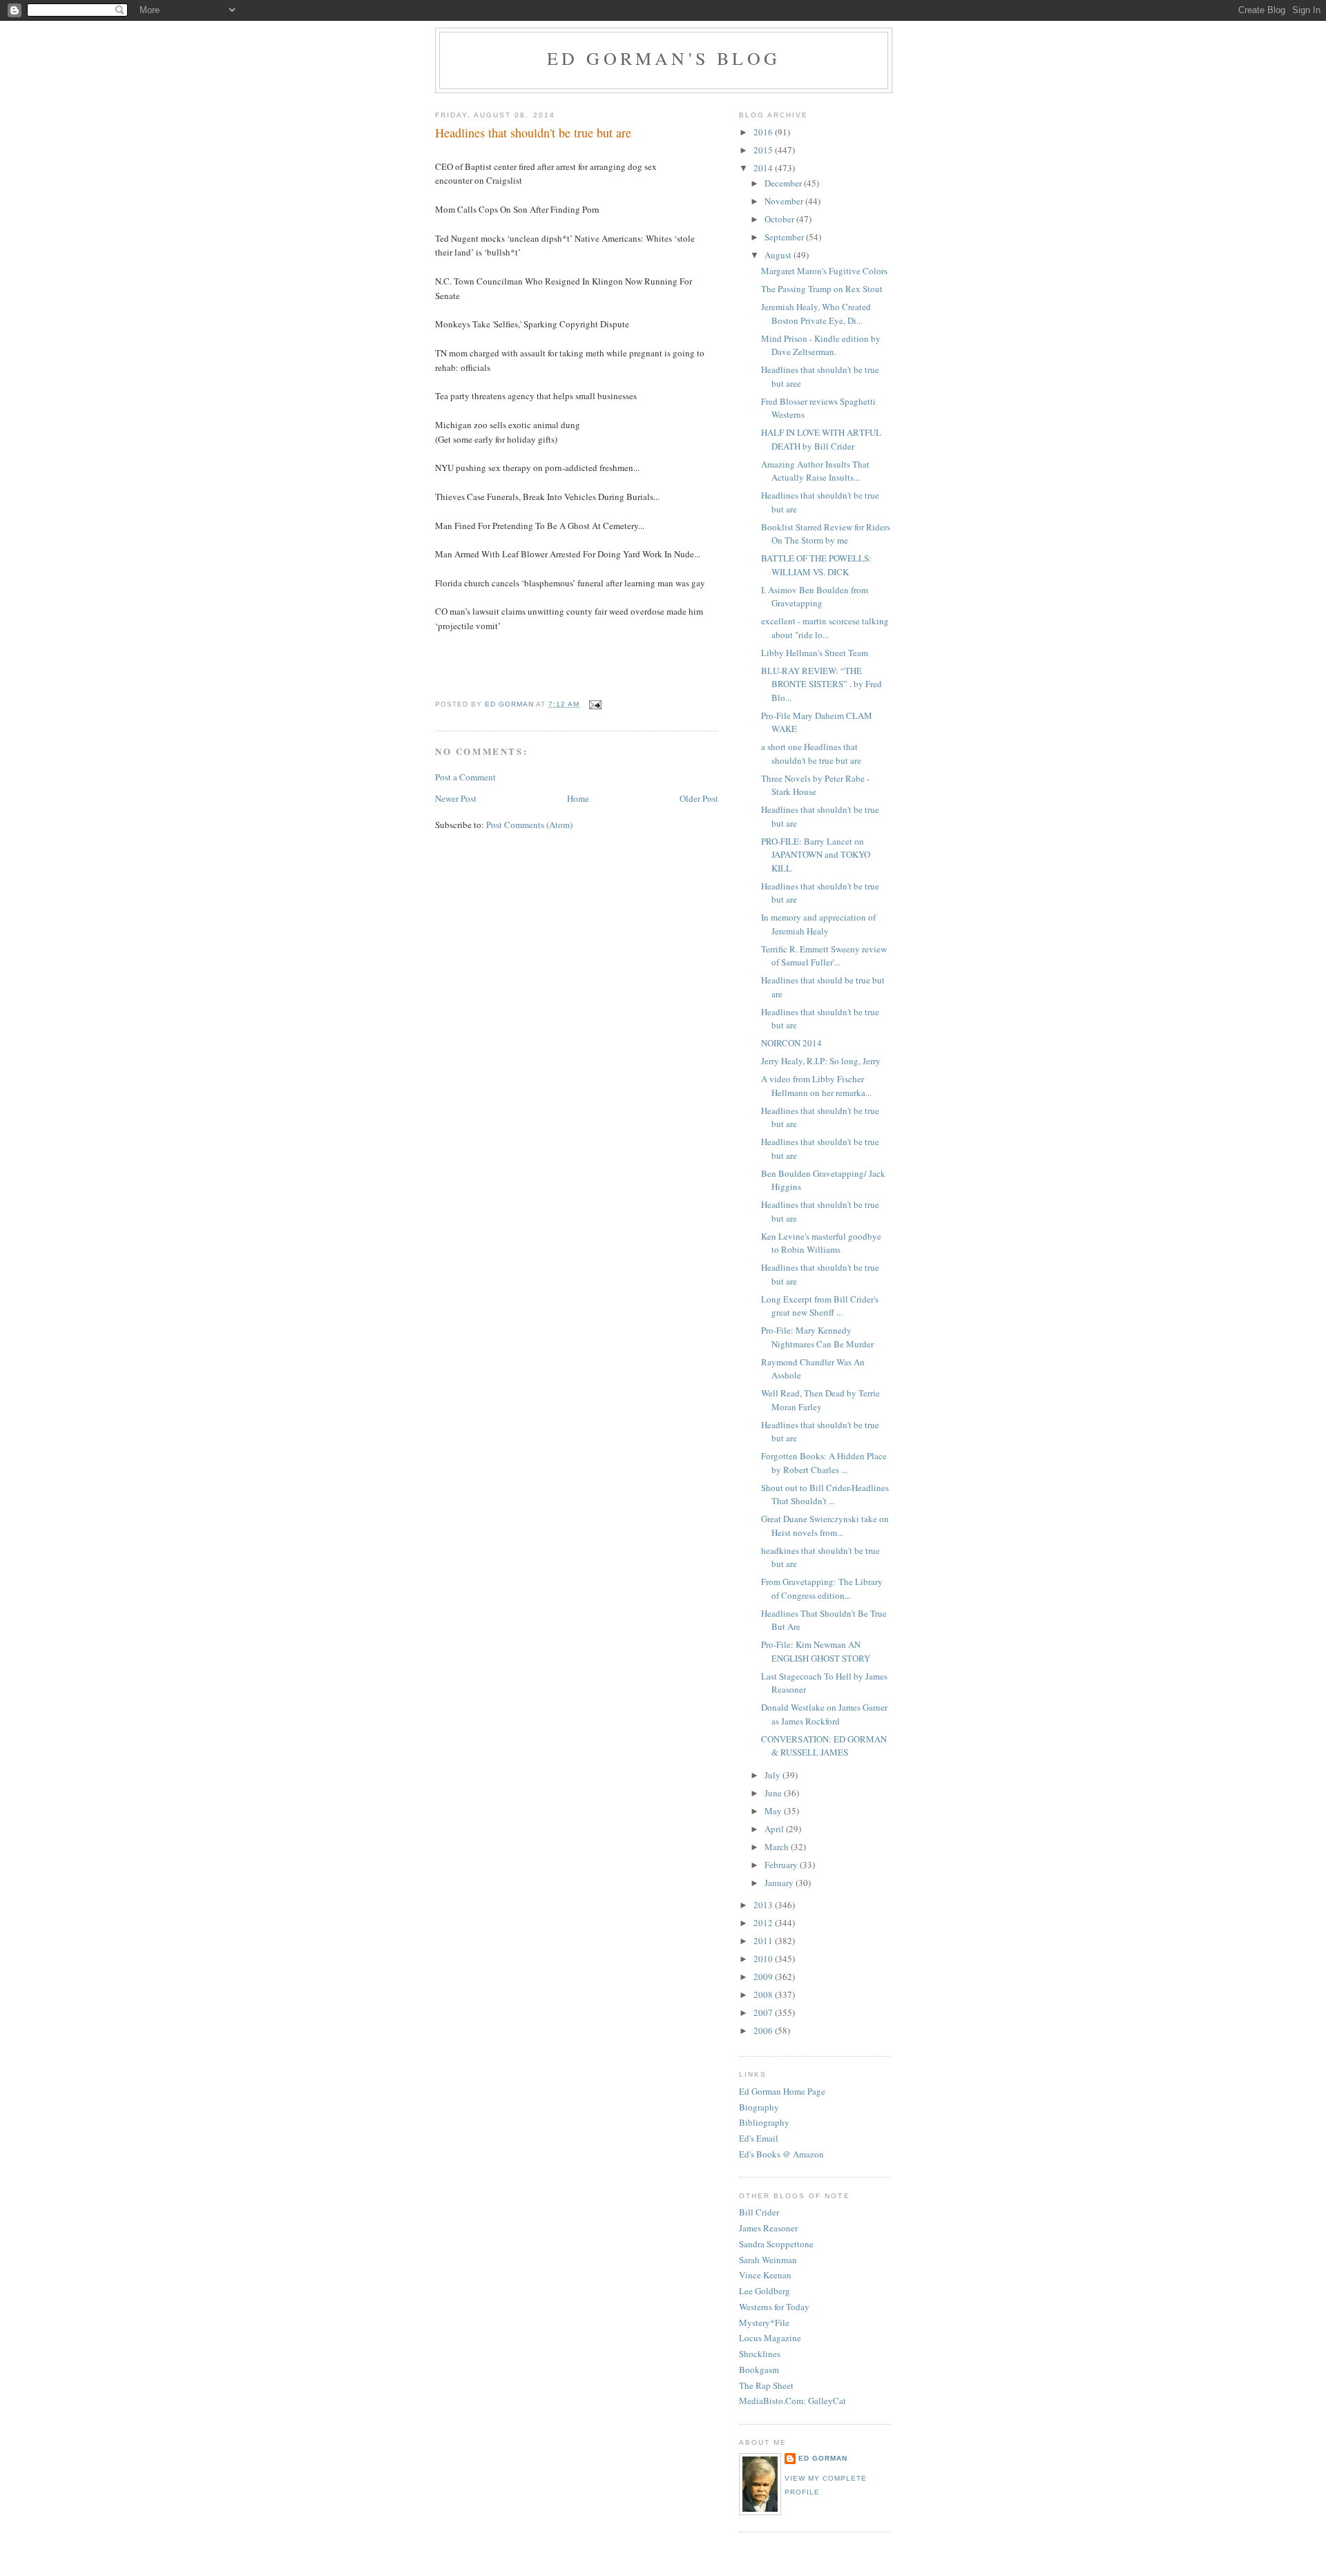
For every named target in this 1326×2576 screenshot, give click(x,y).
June (774, 1793)
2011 (764, 1941)
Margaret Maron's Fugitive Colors (824, 271)
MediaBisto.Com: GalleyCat (792, 2401)
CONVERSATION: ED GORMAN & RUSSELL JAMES (824, 1746)
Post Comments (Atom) (529, 825)
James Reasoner (768, 2228)
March (778, 1847)
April (775, 1829)
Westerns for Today (774, 2307)
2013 (764, 1905)
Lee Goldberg (765, 2291)
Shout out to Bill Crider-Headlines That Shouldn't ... (825, 1494)
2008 (764, 1995)
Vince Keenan (765, 2275)
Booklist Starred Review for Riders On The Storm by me (826, 534)
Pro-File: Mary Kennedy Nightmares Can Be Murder (817, 1337)
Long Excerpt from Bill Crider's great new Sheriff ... (820, 1306)
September (785, 237)
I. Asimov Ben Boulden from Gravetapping (815, 597)
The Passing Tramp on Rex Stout (822, 289)
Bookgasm (759, 2370)
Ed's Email (759, 2138)
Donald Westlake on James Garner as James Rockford (824, 1714)
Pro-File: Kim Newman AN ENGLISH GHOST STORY (816, 1651)
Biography (759, 2107)
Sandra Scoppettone (776, 2244)
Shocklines (760, 2354)
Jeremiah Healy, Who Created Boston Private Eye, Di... (816, 314)
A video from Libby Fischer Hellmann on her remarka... (816, 1086)
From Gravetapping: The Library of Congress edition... (822, 1588)
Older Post (699, 798)
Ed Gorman (823, 2458)
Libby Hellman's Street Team (815, 653)
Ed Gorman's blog (664, 58)
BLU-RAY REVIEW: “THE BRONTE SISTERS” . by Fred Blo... (821, 684)
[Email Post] (594, 704)
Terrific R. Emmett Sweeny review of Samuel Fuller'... (824, 956)
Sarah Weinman (768, 2260)
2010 (764, 1959)
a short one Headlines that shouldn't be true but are (811, 753)
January (780, 1883)
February (782, 1865)
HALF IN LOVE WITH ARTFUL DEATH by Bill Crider (821, 439)
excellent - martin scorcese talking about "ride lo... (825, 628)
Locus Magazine (770, 2338)
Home (578, 798)
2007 (764, 2012)
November (785, 201)
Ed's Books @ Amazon (781, 2154)
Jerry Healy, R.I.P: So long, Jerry (821, 1061)
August (779, 255)
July (773, 1775)
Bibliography (764, 2122)
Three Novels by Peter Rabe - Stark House (815, 785)
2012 (764, 1923)
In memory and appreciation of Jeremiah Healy (818, 924)
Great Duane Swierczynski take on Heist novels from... (825, 1526)
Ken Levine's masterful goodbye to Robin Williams (821, 1243)
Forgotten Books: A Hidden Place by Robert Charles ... (824, 1463)
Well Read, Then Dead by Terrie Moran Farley (820, 1400)
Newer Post (456, 798)
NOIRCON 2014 (791, 1043)
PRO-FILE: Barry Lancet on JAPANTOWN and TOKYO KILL (816, 855)
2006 (764, 2030)
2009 (764, 1977)
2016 (764, 132)
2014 (764, 168)
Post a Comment (465, 777)
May (774, 1811)
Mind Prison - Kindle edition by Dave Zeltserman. (821, 345)
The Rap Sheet (766, 2385)
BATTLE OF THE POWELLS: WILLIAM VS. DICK (816, 565)
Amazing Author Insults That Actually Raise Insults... (815, 471)
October (780, 219)
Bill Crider (759, 2212)
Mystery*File (764, 2323)
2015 (764, 150)
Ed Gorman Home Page (782, 2091)
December (784, 183)
